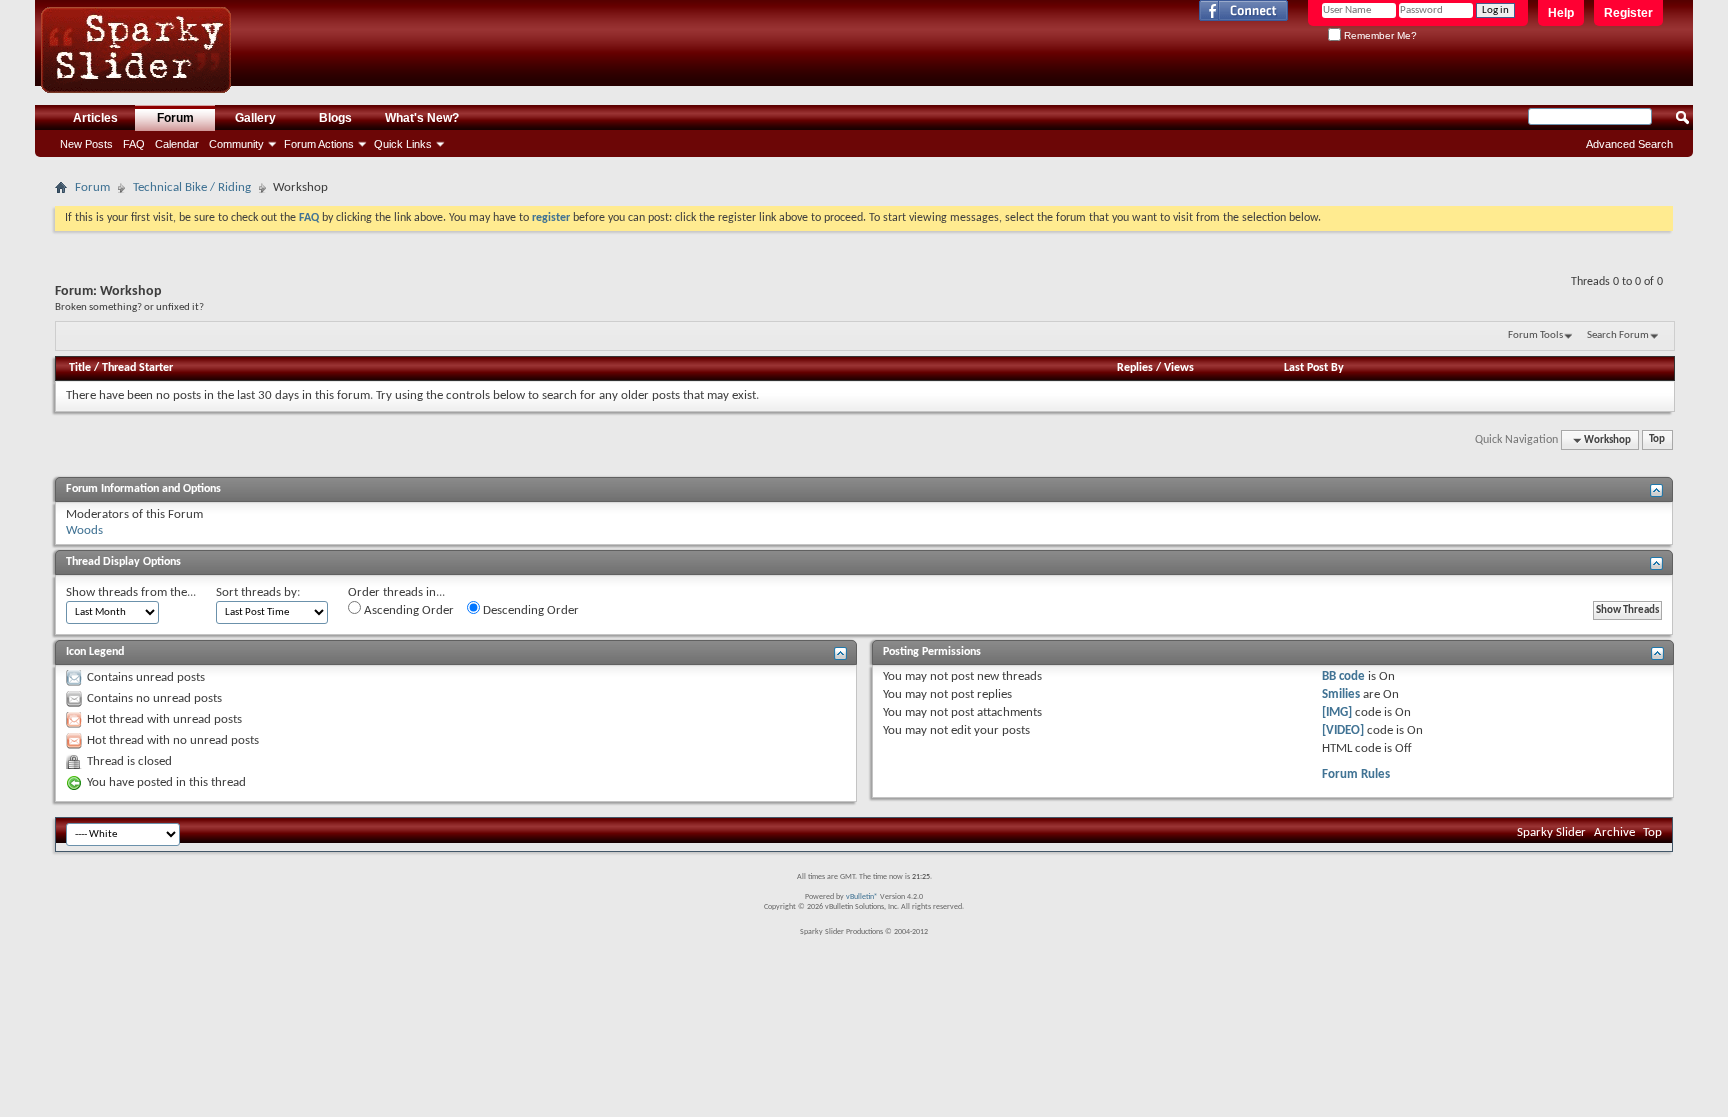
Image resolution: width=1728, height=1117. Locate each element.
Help (1561, 13)
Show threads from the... (131, 592)
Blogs (335, 118)
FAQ (134, 144)
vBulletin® (862, 897)
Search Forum (1618, 335)
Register (1628, 13)
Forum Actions (319, 144)
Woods (84, 530)
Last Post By (1314, 368)
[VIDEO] (1343, 730)
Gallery (255, 118)
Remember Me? (1379, 35)
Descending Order (529, 610)
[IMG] (1337, 712)
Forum (175, 118)
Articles (95, 118)
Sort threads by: (258, 592)
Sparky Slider (1551, 832)
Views (1179, 368)
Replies (1135, 368)
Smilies (1341, 694)
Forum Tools (1535, 335)
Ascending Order (407, 610)
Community (236, 144)
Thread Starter (137, 368)
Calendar (177, 144)
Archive (1614, 832)
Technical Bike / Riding (192, 187)
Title (80, 368)
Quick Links (403, 144)
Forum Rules (1356, 774)
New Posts (86, 144)
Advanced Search (1629, 144)
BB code (1343, 676)
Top (1657, 440)
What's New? (422, 118)
